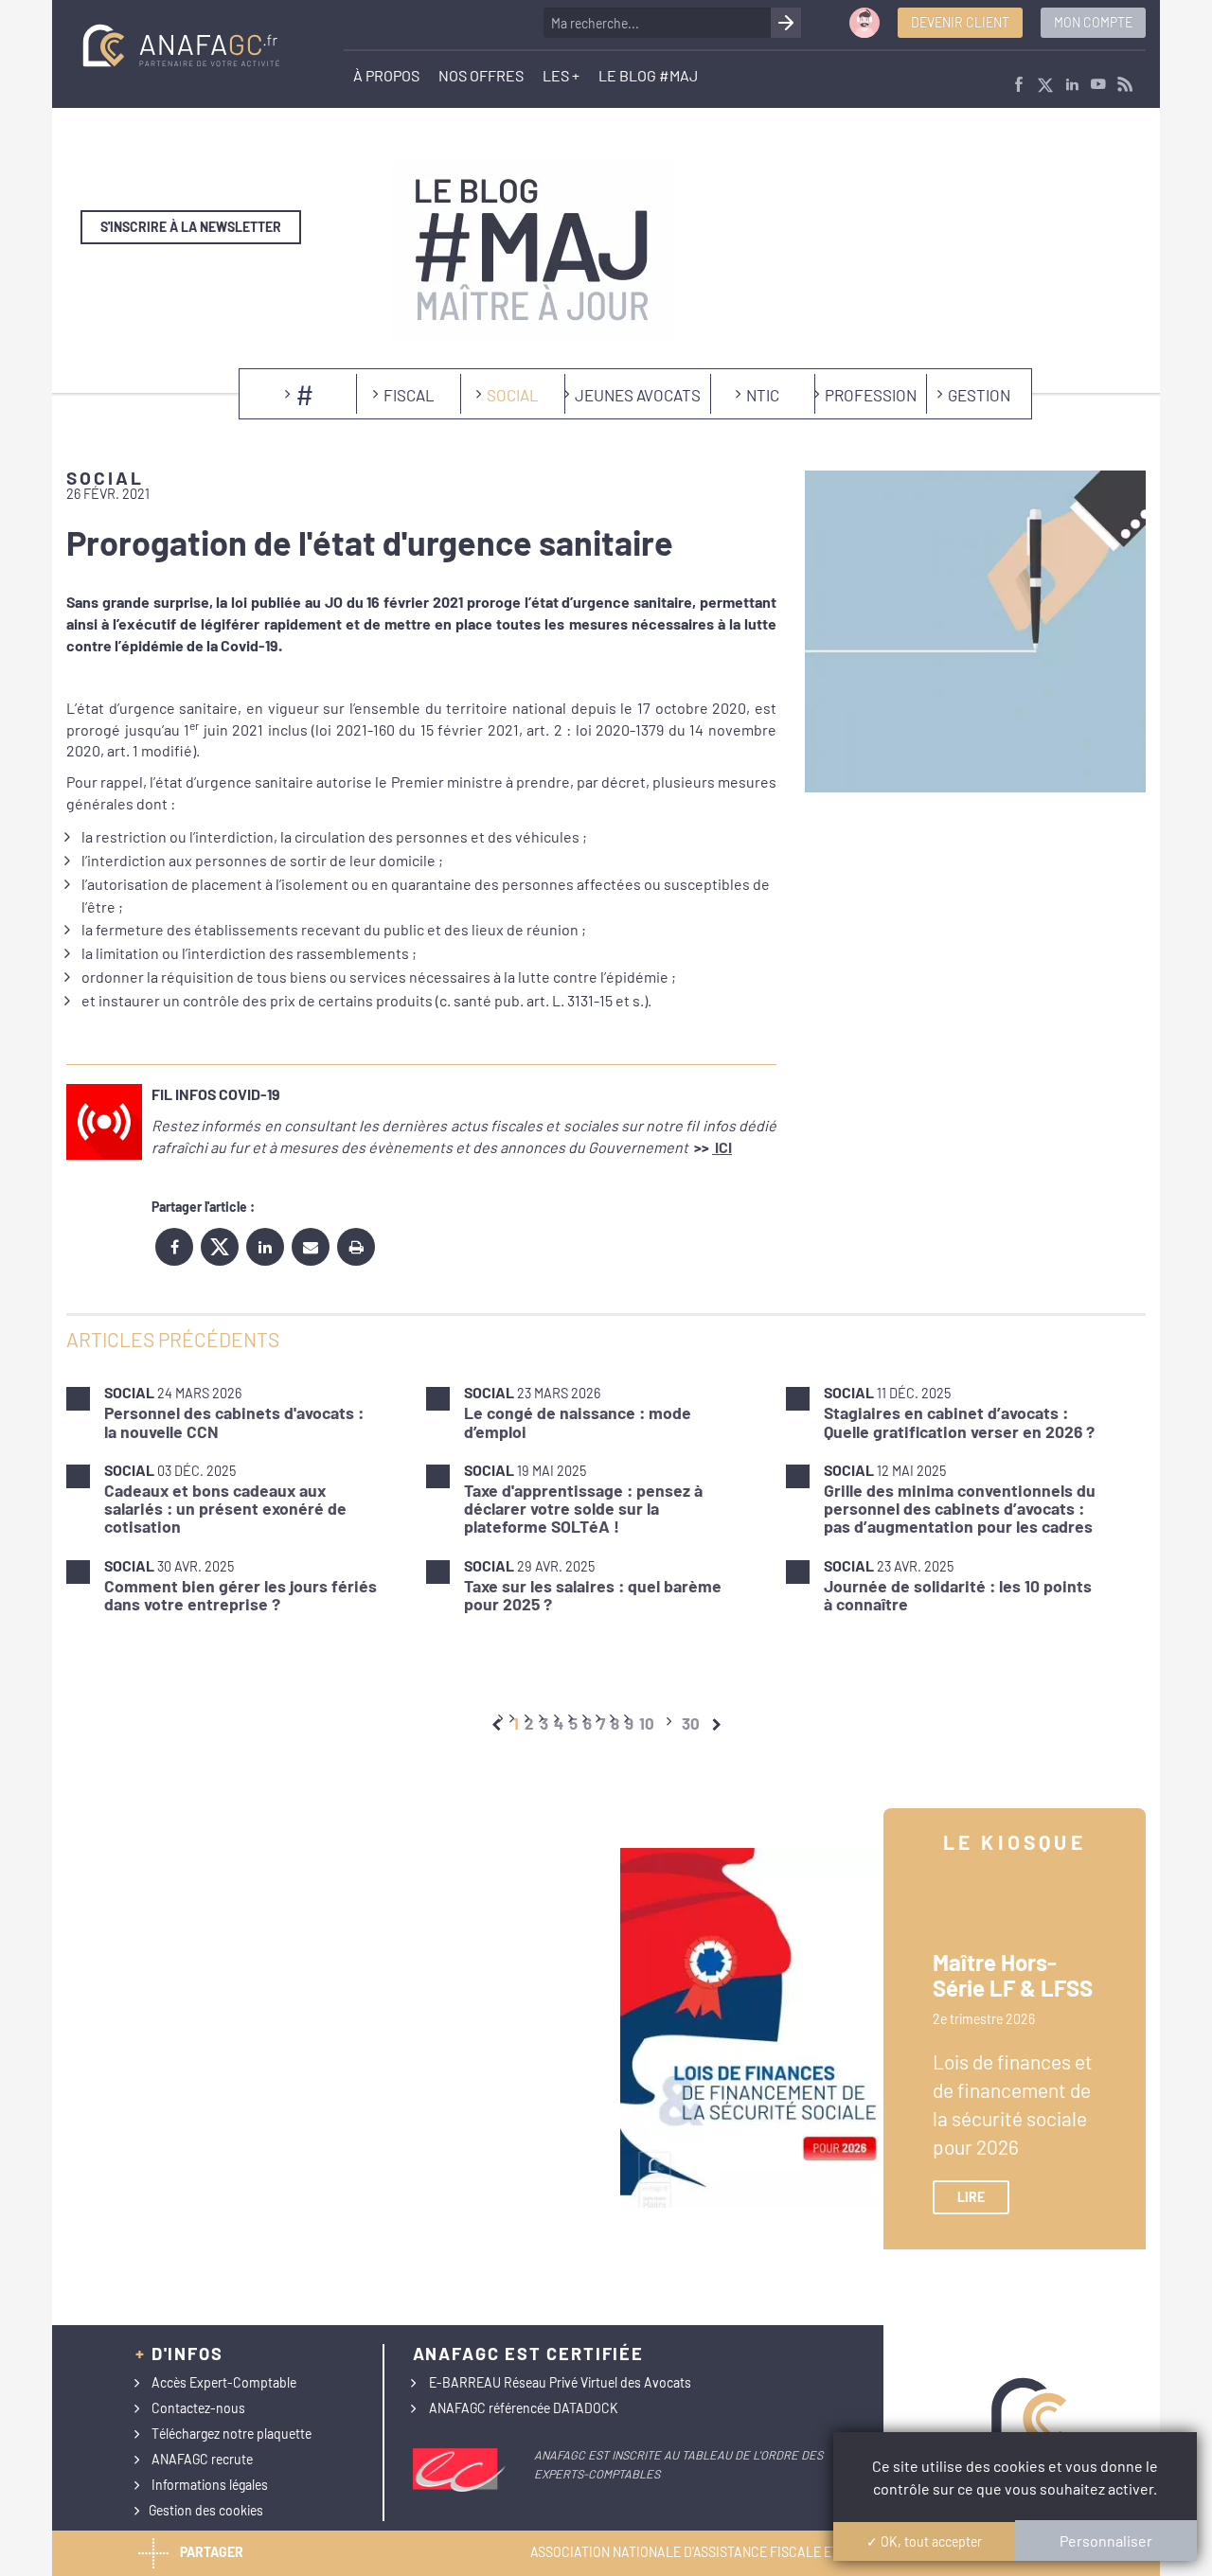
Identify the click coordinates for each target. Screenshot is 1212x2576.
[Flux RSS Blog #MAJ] (1125, 86)
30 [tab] (691, 1723)
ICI (722, 1147)
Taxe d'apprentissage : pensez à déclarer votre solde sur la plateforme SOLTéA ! (583, 1509)
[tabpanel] (606, 1498)
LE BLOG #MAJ (648, 75)
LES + (561, 75)
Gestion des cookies (206, 2510)
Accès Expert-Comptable (224, 2382)
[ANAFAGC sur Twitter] (1045, 86)
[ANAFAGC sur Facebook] (1019, 86)
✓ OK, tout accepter (924, 2541)
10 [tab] (647, 1723)
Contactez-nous (198, 2408)
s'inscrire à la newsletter (191, 227)
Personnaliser (1106, 2540)
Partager (212, 2552)
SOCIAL (513, 395)
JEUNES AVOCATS (638, 395)
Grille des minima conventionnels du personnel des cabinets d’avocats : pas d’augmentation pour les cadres (960, 1509)
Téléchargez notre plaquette (232, 2434)
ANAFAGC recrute (202, 2459)
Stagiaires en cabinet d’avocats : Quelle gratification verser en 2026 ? (959, 1421)
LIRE (971, 2197)
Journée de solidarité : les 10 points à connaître (958, 1595)
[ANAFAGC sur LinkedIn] (1072, 86)
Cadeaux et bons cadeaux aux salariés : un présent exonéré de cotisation (225, 1509)
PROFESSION (871, 395)
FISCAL (409, 395)
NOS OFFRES (481, 75)
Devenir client (960, 22)
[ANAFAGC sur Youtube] (1098, 86)
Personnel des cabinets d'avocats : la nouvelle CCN (234, 1421)
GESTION (979, 395)
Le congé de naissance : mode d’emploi (578, 1421)
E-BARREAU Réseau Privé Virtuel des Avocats (560, 2382)
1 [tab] (516, 1723)
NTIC (763, 395)
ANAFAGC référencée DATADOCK (524, 2408)
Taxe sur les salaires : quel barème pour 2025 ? (593, 1595)
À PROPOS (386, 75)
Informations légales (210, 2485)
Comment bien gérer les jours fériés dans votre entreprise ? (241, 1595)
